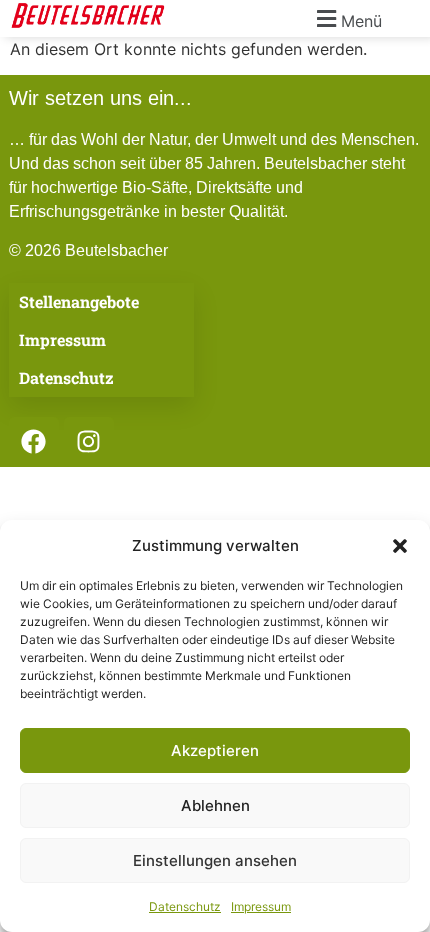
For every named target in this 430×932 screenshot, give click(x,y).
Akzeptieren (215, 750)
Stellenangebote (79, 301)
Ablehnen (215, 805)
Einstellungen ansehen (215, 860)
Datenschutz (185, 906)
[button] (400, 546)
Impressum (261, 906)
